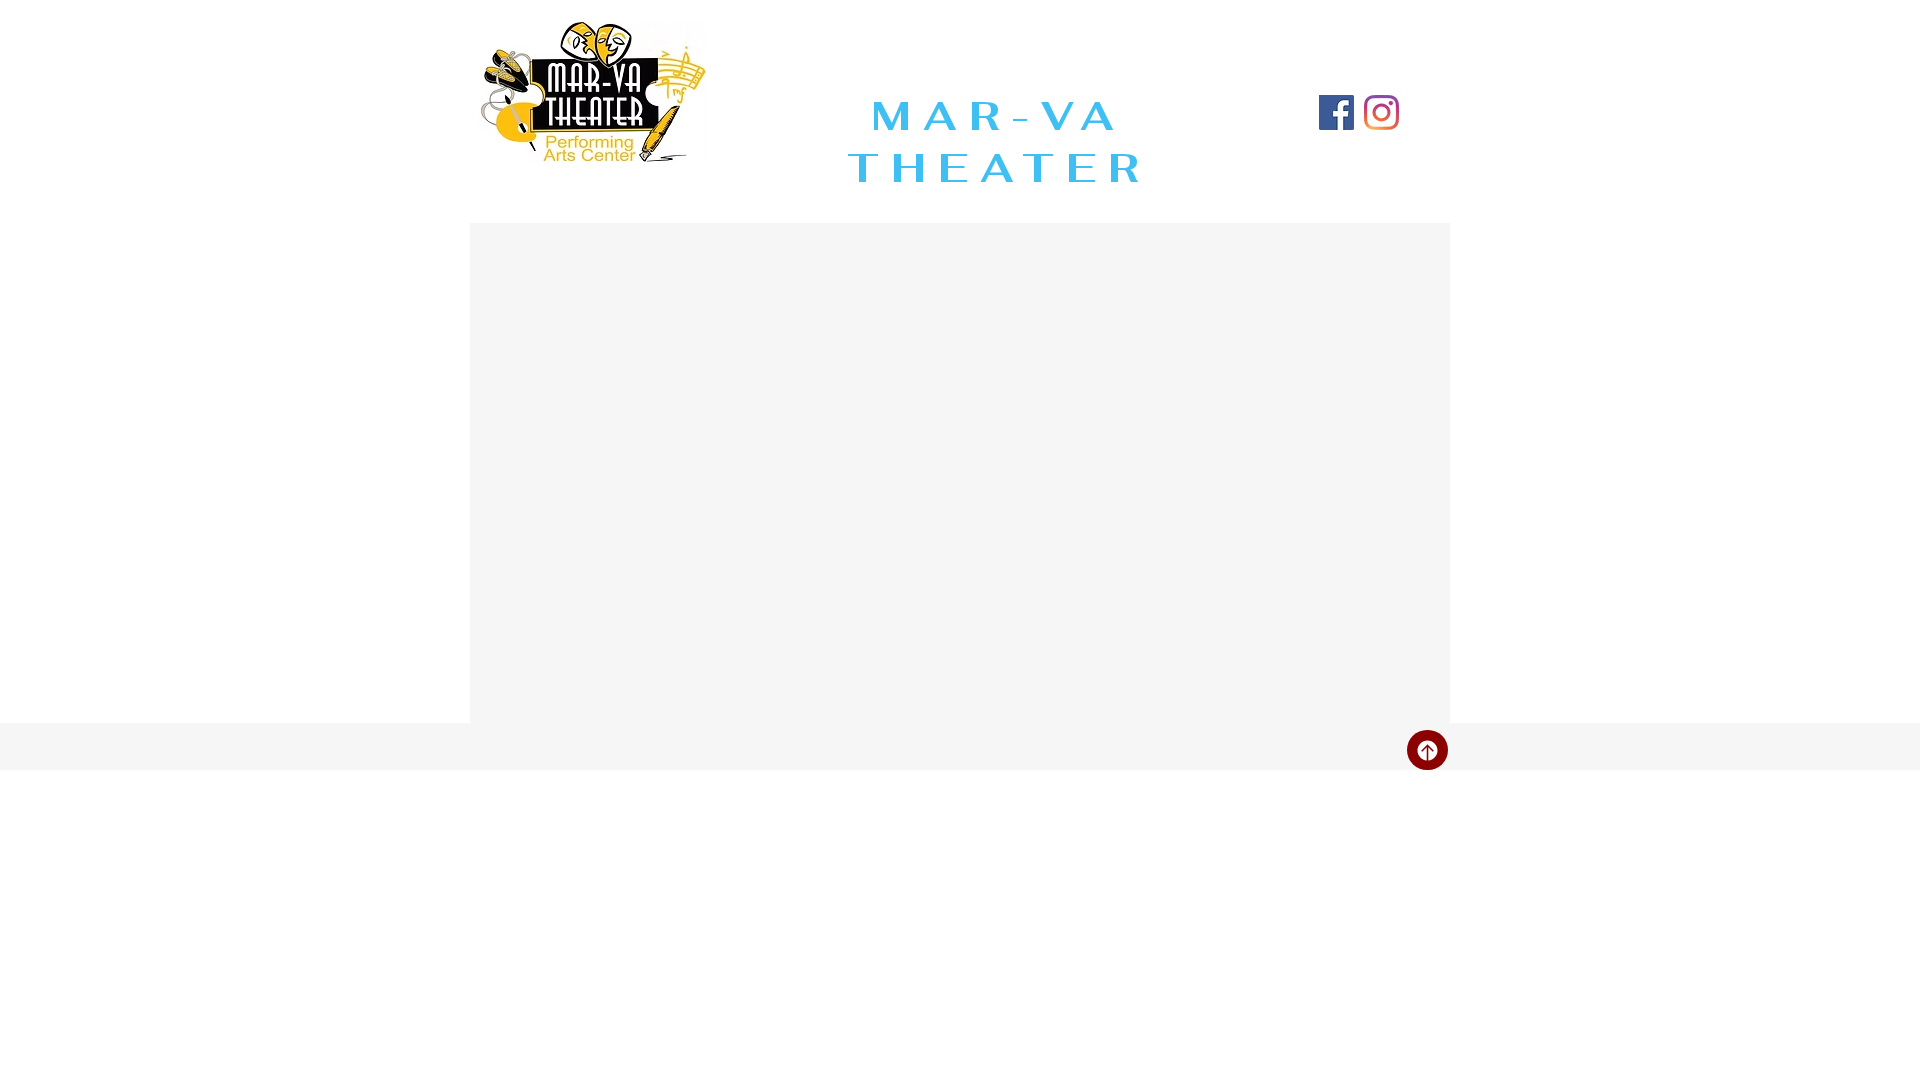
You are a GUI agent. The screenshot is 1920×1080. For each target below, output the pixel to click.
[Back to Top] (1427, 750)
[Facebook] (1336, 112)
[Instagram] (1381, 112)
